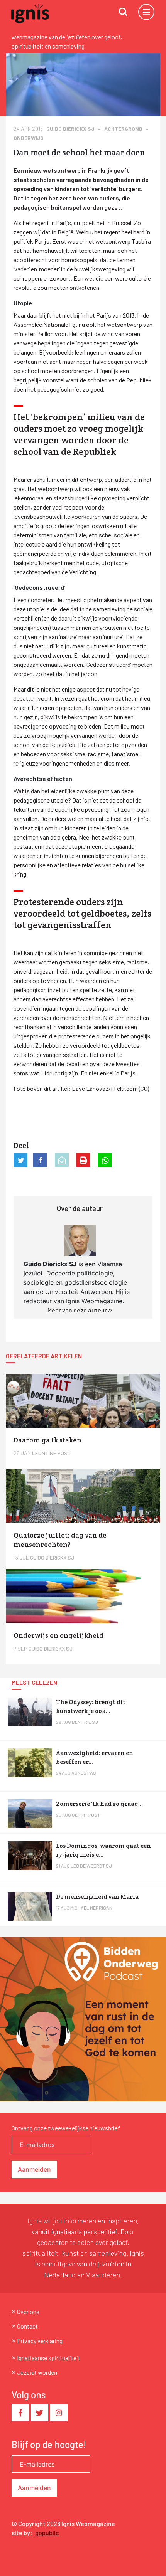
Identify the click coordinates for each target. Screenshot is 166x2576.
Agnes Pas (84, 1773)
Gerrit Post (86, 1815)
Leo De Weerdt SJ (91, 1866)
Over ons (28, 2311)
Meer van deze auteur (78, 1310)
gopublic (47, 2533)
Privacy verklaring (40, 2341)
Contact (27, 2326)
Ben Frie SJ (85, 1722)
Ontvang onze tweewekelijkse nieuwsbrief (66, 2128)
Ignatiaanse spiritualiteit (49, 2358)
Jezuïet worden (37, 2372)
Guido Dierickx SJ (71, 129)
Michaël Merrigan (91, 1908)
